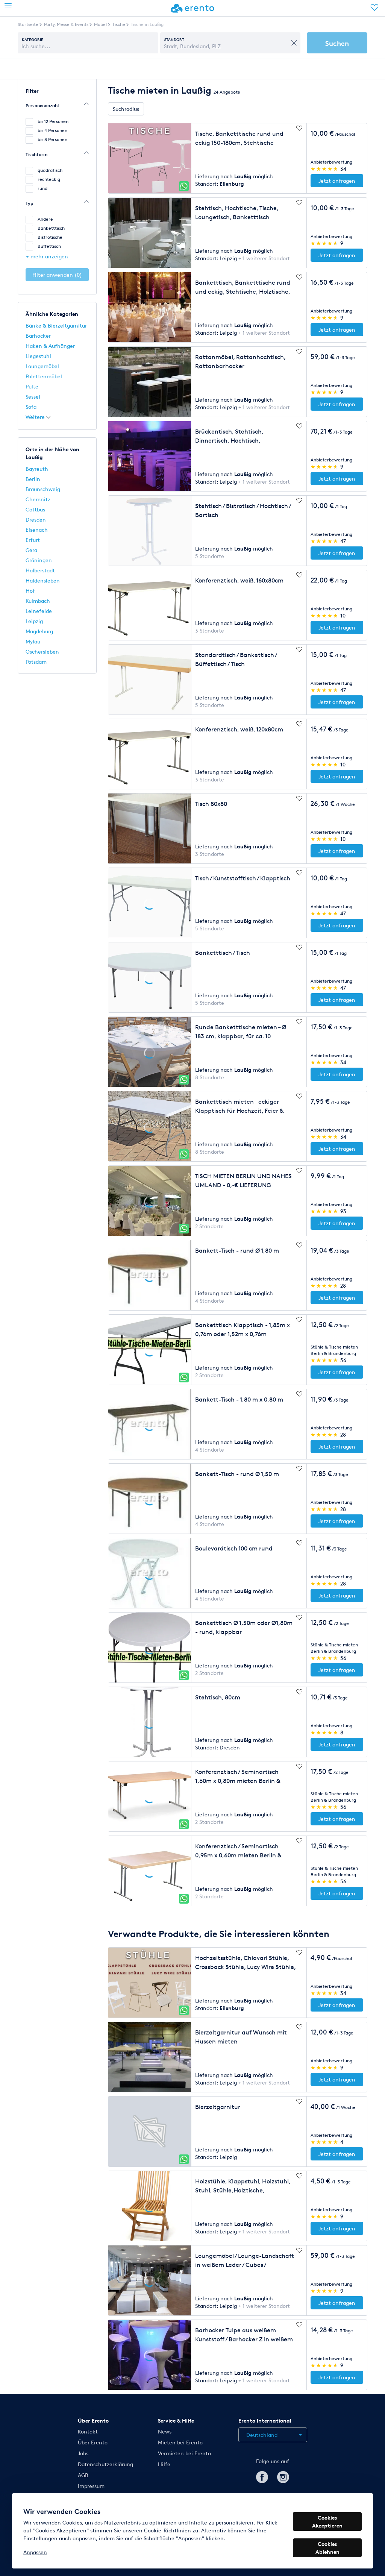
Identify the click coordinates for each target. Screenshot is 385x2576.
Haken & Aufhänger (50, 346)
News (165, 2431)
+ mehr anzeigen (47, 256)
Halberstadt (40, 570)
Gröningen (39, 560)
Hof (30, 591)
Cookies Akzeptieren (327, 2521)
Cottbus (35, 509)
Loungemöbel (42, 366)
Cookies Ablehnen (327, 2548)
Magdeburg (39, 631)
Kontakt (88, 2431)
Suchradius (126, 109)
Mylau (33, 641)
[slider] (325, 169)
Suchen (337, 43)
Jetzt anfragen (337, 181)
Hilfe (164, 2464)
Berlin (33, 479)
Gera (31, 550)
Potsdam (36, 662)
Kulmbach (38, 601)
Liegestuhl (38, 356)
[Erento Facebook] (262, 2476)
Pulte (32, 386)
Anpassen (35, 2552)
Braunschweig (43, 489)
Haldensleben (43, 580)
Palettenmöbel (44, 376)
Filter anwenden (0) (57, 275)
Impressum (91, 2486)
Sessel (33, 397)
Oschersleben (42, 652)
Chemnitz (38, 499)
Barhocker (38, 336)
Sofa (31, 407)
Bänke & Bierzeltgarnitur (56, 325)
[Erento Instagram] (283, 2476)
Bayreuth (37, 469)
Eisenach (37, 530)
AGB (83, 2475)
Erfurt (33, 540)
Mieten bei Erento (180, 2442)
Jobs (83, 2453)
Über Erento (93, 2442)
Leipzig (34, 621)
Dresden (36, 520)
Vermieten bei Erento (184, 2453)
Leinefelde (39, 611)
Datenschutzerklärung (105, 2464)
